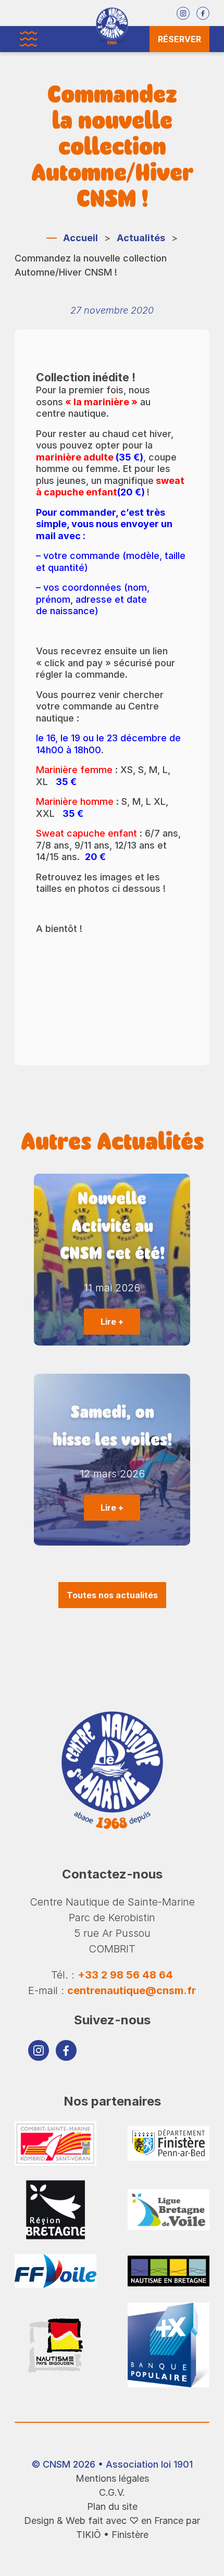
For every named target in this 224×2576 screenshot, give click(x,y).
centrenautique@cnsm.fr (132, 1990)
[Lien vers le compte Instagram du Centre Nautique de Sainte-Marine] (183, 13)
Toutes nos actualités (112, 1595)
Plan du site (112, 2506)
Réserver (179, 39)
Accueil (80, 238)
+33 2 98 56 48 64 (125, 1975)
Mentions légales (112, 2478)
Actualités (141, 238)
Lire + (112, 1322)
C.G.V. (112, 2492)
